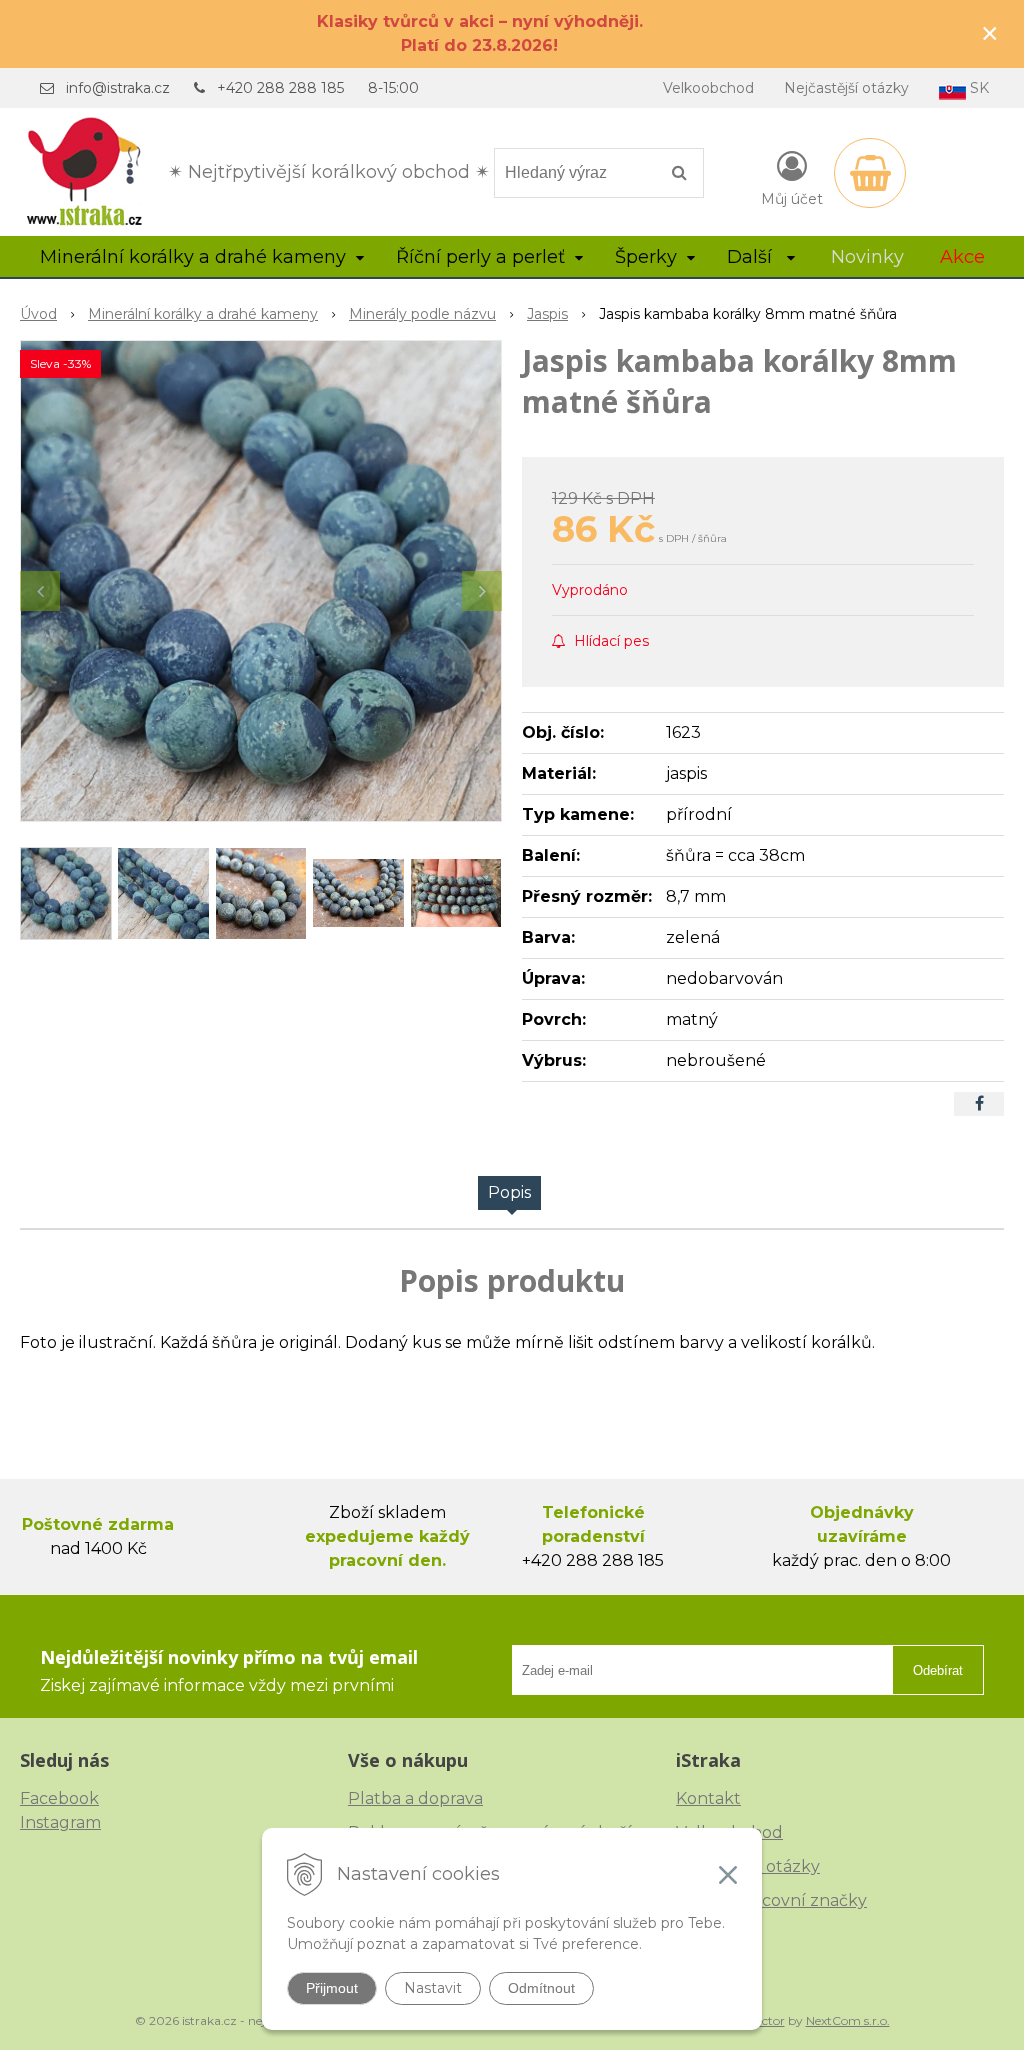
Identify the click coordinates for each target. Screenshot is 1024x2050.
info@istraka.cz (118, 88)
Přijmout (332, 1988)
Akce (962, 257)
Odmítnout (541, 1988)
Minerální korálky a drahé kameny (203, 314)
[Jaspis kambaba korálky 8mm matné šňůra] (261, 581)
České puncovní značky (771, 1900)
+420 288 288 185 (280, 88)
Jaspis (547, 314)
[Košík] (870, 173)
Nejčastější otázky (846, 88)
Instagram (60, 1822)
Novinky (867, 257)
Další (752, 257)
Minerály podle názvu (422, 314)
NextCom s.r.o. (848, 2020)
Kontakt (708, 1798)
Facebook (59, 1798)
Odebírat (938, 1670)
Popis (509, 1192)
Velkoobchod (708, 88)
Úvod (38, 314)
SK (977, 88)
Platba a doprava (415, 1798)
